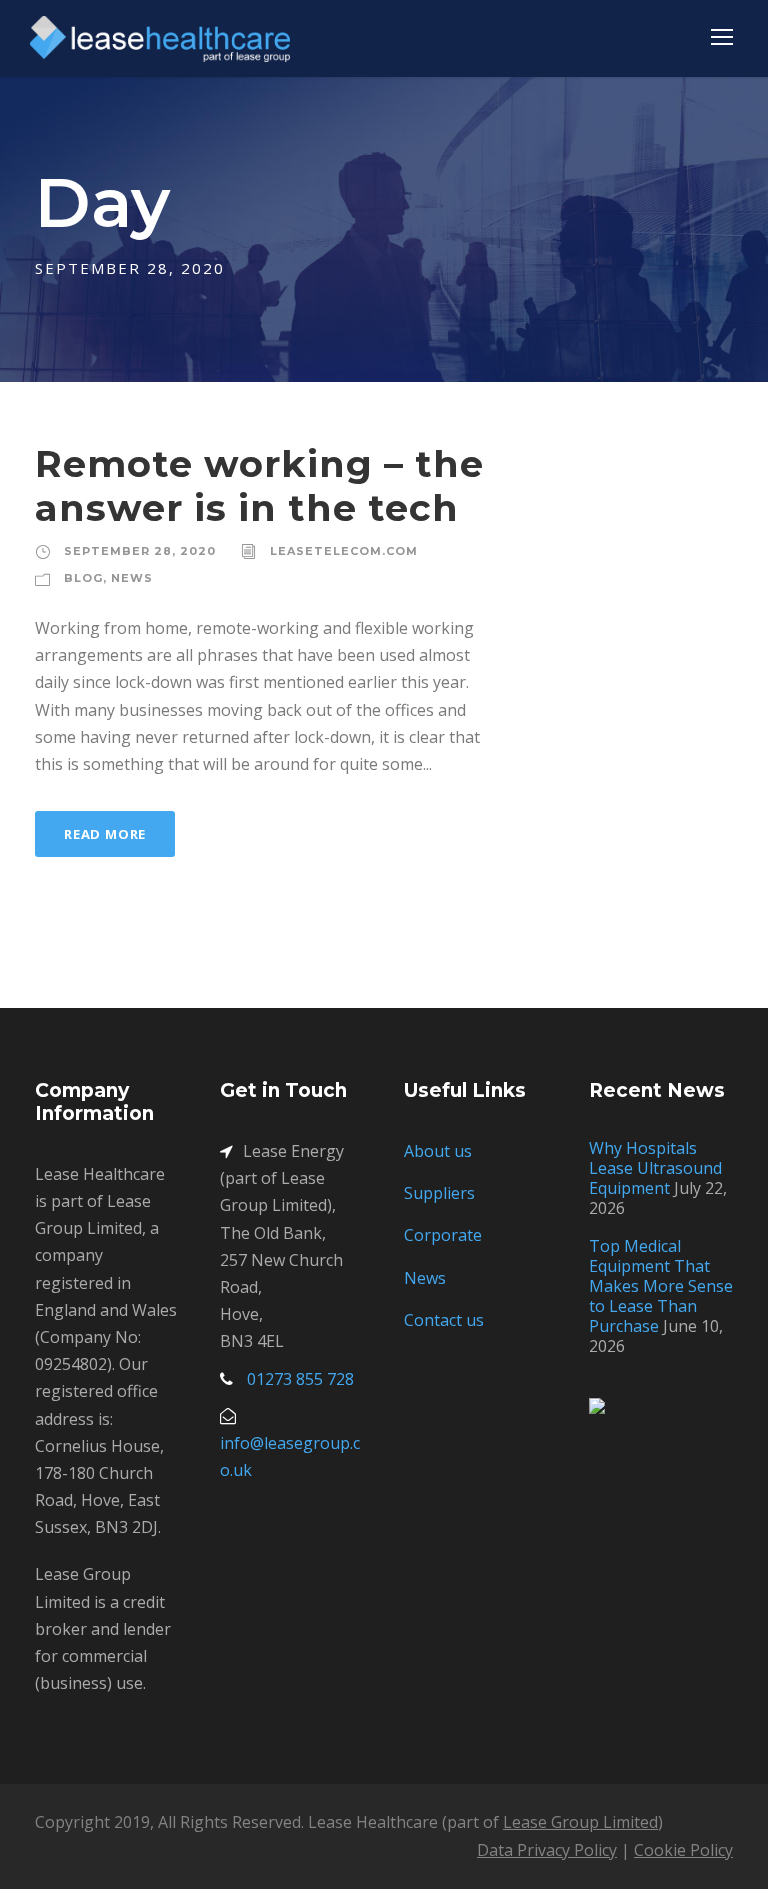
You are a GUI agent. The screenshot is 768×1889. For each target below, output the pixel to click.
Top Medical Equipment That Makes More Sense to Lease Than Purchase (661, 1286)
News (132, 578)
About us (438, 1151)
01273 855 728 (300, 1379)
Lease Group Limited (580, 1822)
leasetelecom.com (344, 551)
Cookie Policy (683, 1850)
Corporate (443, 1235)
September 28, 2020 (140, 551)
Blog (83, 578)
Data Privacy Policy (547, 1850)
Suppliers (439, 1193)
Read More (105, 834)
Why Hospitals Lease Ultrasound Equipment (655, 1168)
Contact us (444, 1320)
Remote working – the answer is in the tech (259, 485)
